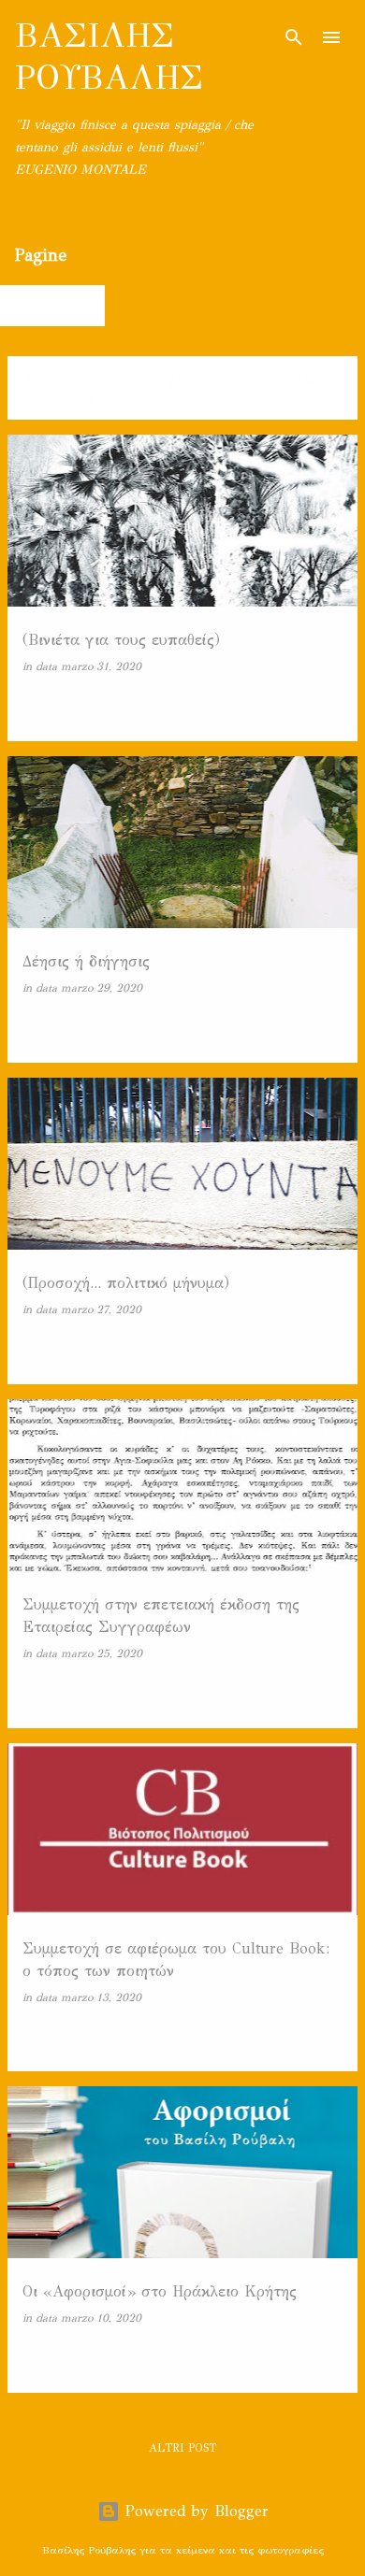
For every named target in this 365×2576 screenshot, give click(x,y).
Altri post (182, 2448)
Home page (55, 305)
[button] (331, 706)
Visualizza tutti (78, 402)
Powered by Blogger (194, 2511)
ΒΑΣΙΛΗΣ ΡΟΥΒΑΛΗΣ (109, 57)
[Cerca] (294, 37)
